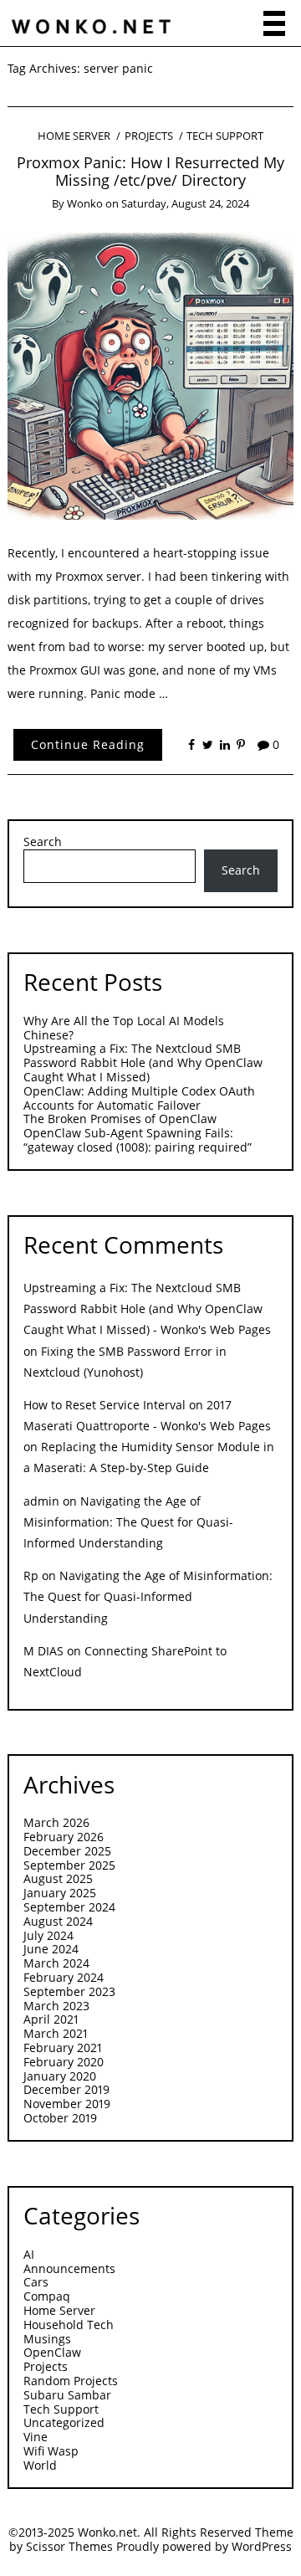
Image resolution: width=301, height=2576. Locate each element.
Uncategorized (64, 2422)
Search (43, 842)
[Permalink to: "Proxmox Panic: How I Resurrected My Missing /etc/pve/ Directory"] (151, 375)
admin (41, 1501)
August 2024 (58, 1921)
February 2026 (64, 1837)
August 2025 (58, 1878)
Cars (36, 2282)
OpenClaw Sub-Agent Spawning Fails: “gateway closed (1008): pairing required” (138, 1140)
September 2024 (69, 1907)
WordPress (262, 2546)
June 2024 (51, 1949)
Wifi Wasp (51, 2451)
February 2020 (64, 2062)
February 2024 (64, 1977)
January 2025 (60, 1893)
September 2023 (69, 1991)
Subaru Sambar (67, 2395)
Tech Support (225, 136)
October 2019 (60, 2118)
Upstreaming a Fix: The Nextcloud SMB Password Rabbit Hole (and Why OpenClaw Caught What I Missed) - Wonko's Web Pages (147, 1309)
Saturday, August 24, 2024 (185, 203)
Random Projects (71, 2381)
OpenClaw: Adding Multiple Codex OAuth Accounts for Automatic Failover (139, 1098)
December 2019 (66, 2089)
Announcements (69, 2268)
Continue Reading (88, 744)
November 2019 (67, 2104)
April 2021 (51, 2019)
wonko (85, 203)
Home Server (74, 136)
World (40, 2465)
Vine (36, 2437)
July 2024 (48, 1935)
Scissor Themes (69, 2546)
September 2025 (69, 1865)
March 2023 (56, 2006)
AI (29, 2254)
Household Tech (69, 2325)
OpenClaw (52, 2352)
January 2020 (60, 2076)
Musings (47, 2339)
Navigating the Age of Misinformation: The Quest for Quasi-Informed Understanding (128, 1522)
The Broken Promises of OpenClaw (120, 1119)
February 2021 (63, 2047)
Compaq (47, 2296)
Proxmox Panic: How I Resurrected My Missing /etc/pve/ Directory (150, 171)
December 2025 (67, 1851)
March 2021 (56, 2033)
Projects (148, 136)
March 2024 (56, 1963)
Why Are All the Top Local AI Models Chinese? (124, 1028)
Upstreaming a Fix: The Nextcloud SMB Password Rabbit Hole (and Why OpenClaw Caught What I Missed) (143, 1062)
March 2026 (56, 1822)
